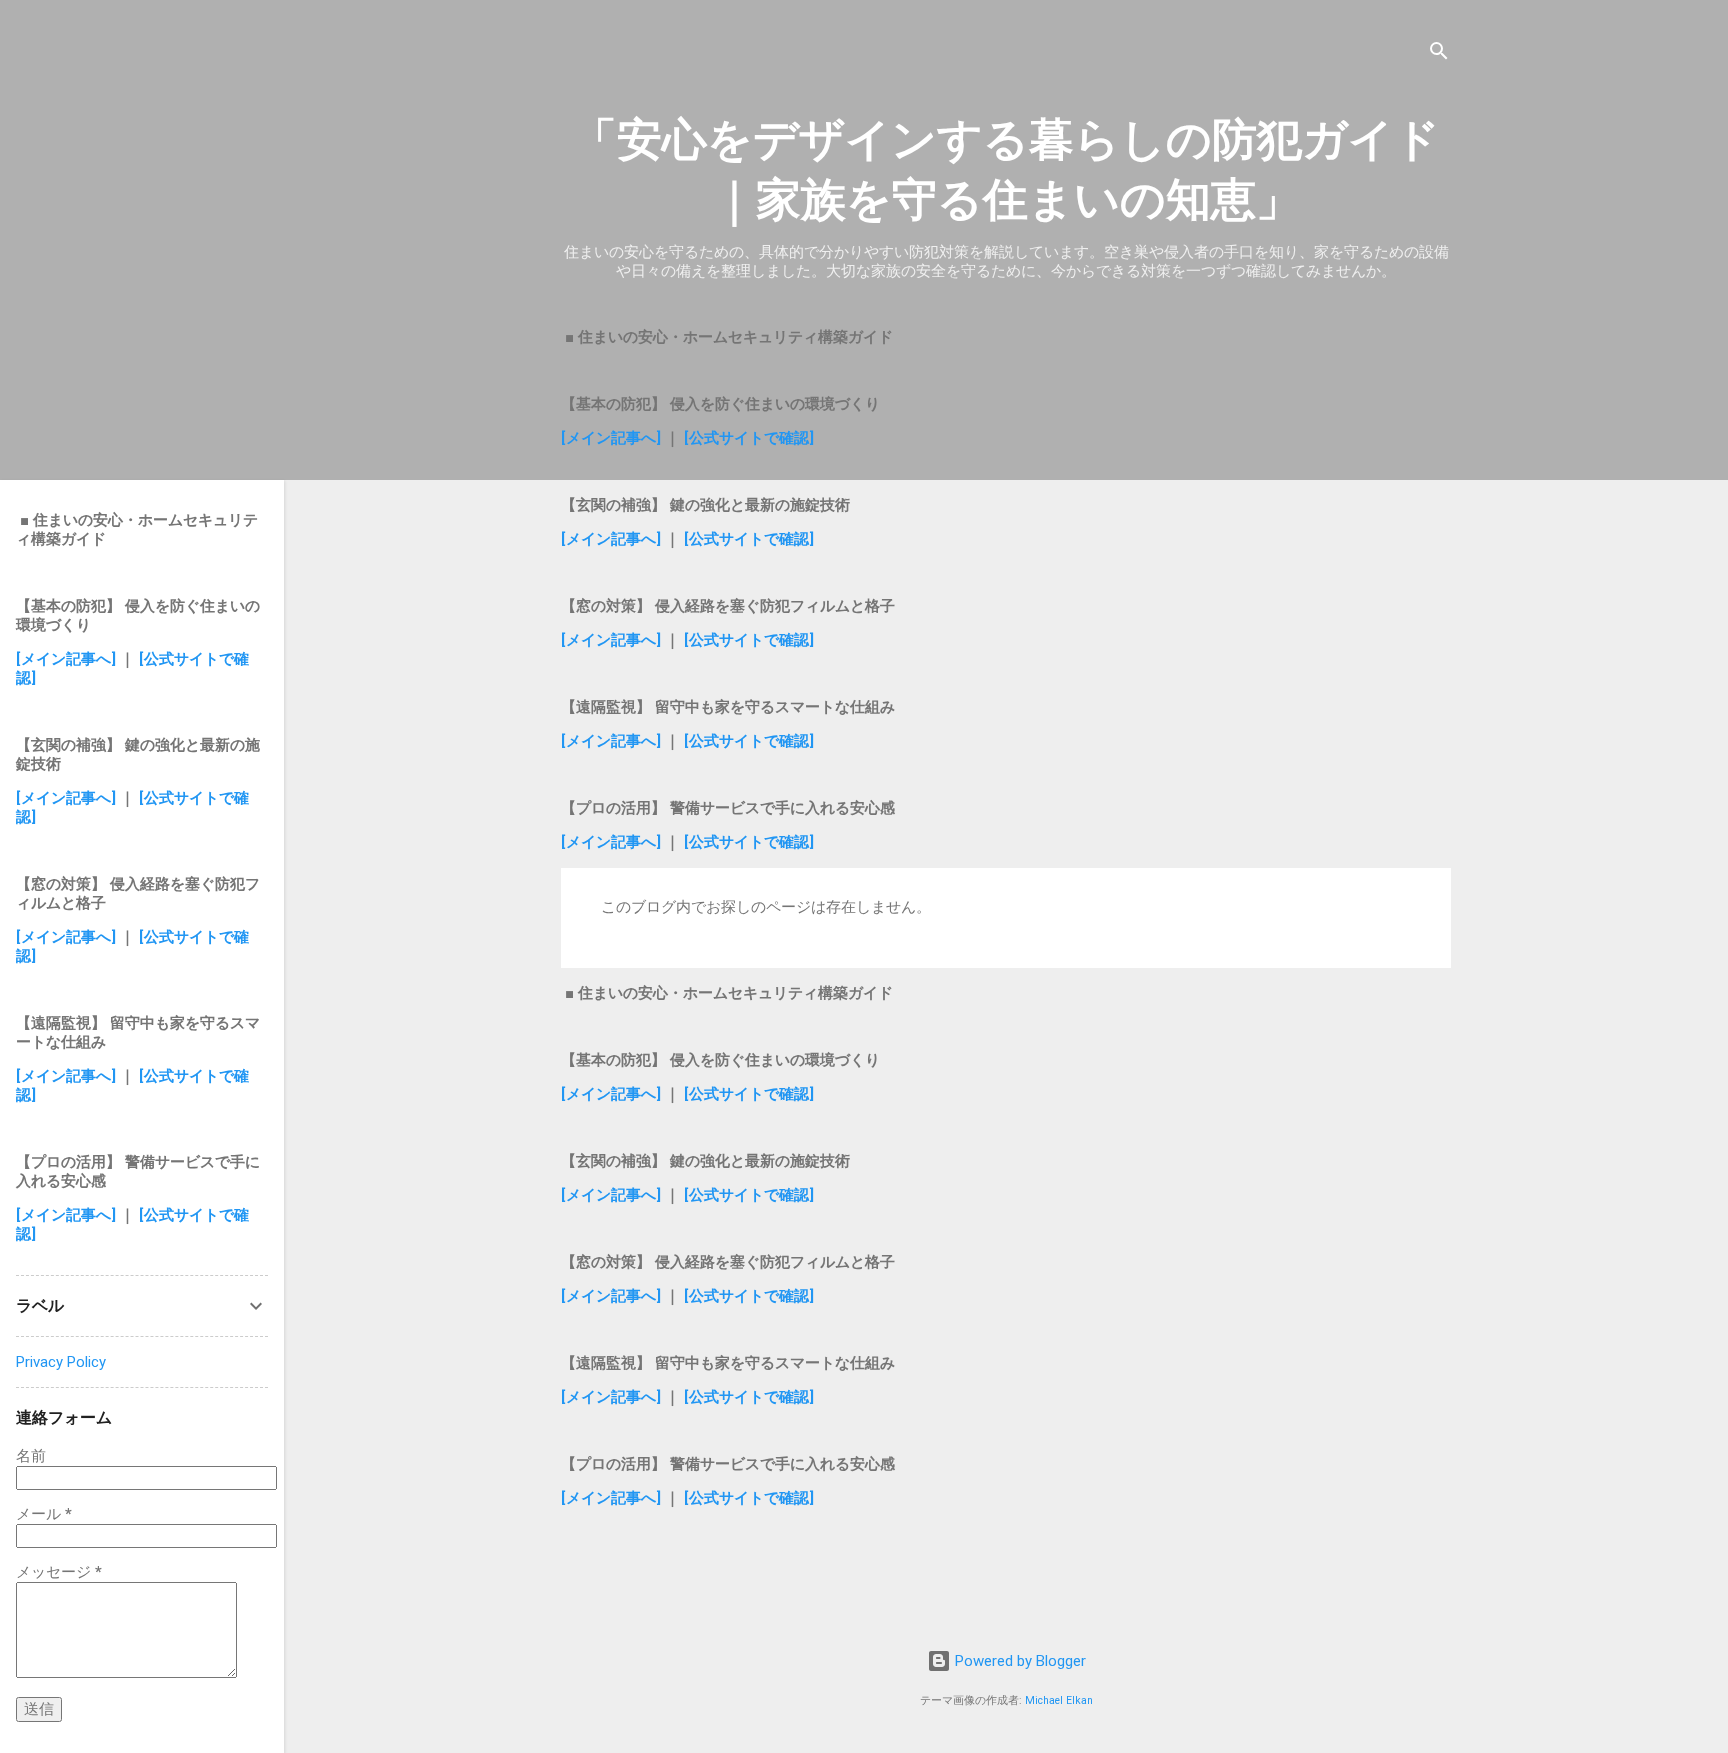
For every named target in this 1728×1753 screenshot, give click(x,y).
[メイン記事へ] (611, 438)
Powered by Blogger (1018, 1661)
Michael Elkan (1059, 1700)
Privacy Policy (61, 1362)
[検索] (1439, 54)
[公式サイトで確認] (749, 438)
